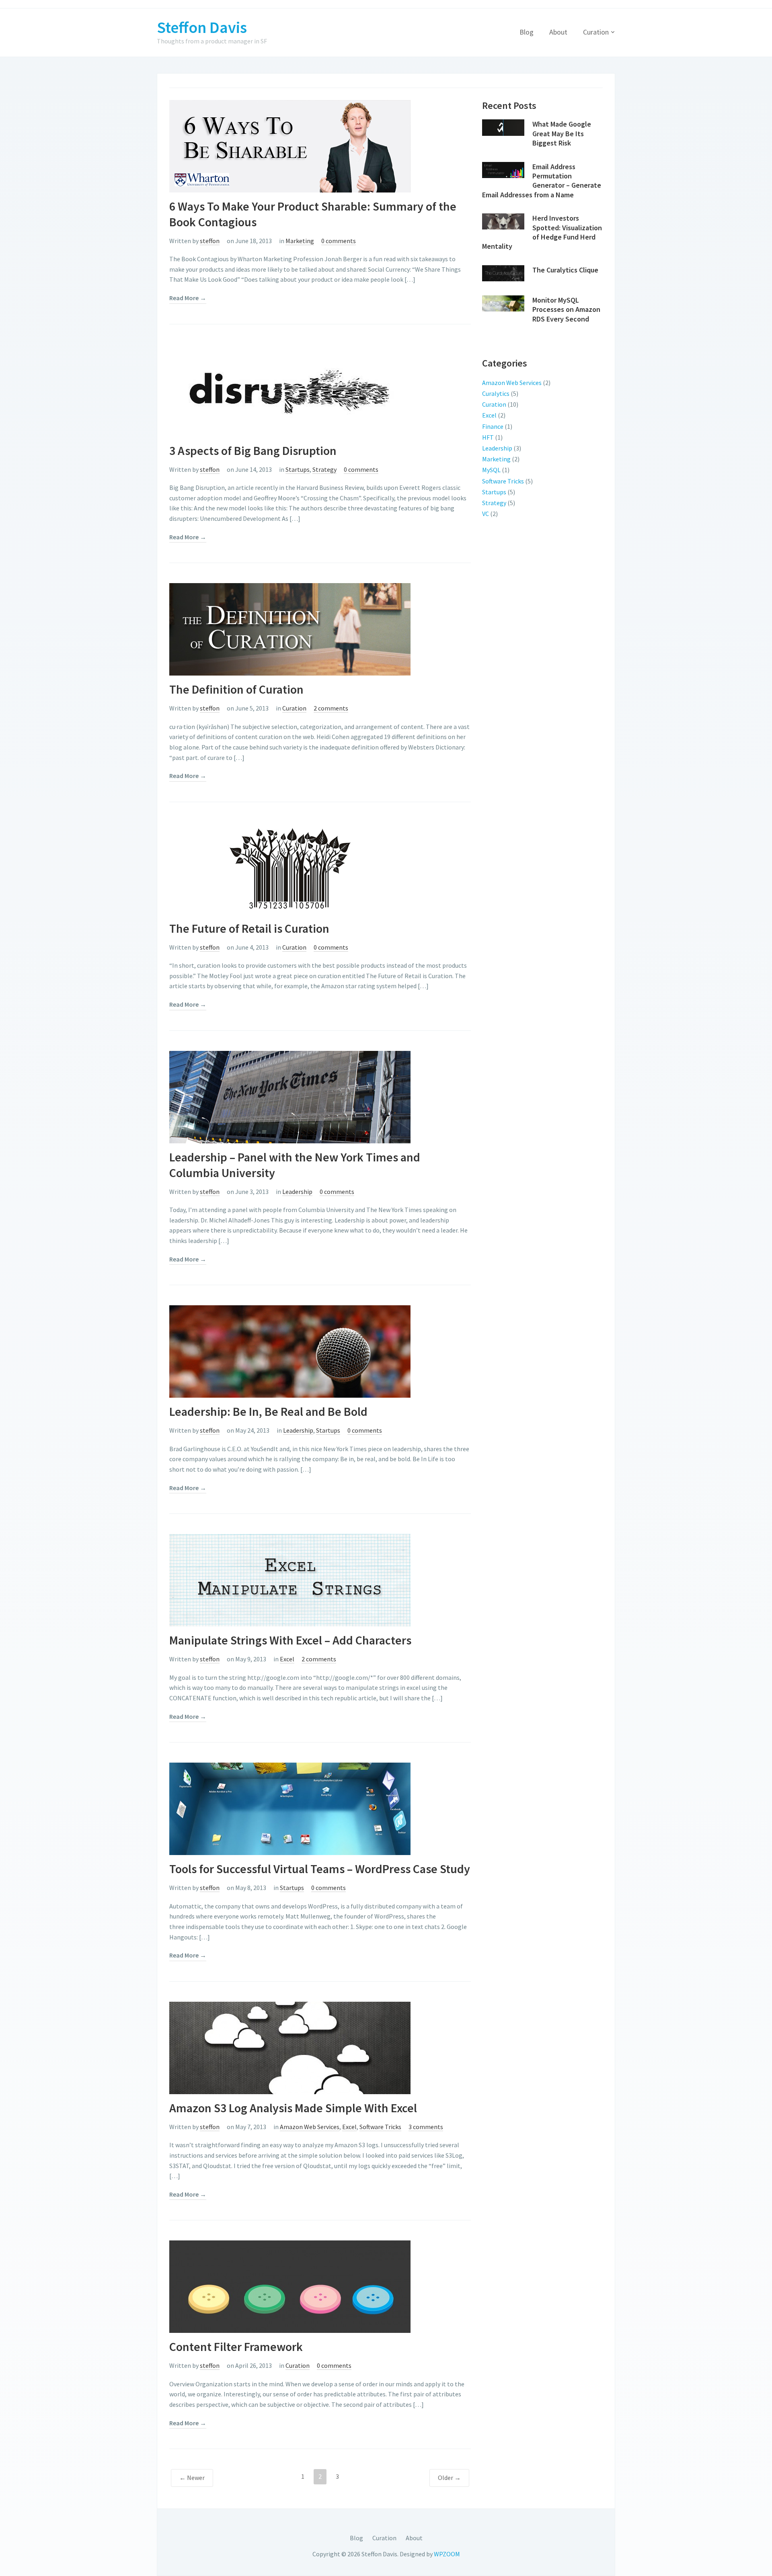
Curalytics (496, 393)
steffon (210, 241)
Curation (596, 32)
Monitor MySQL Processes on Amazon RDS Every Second (566, 309)
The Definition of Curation (236, 689)
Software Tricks (380, 2127)
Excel (287, 1659)
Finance (493, 426)
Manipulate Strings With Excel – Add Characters (290, 1640)
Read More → (188, 298)
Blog (527, 32)
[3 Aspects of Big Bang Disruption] (290, 389)
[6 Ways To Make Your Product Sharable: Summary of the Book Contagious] (290, 145)
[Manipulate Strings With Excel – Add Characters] (290, 1579)
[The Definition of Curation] (290, 629)
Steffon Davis (202, 27)
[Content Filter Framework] (290, 2286)
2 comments (331, 708)
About (558, 32)
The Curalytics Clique (565, 270)
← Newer (192, 2478)
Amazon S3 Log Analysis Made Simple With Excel (293, 2108)
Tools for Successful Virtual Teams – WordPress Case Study (320, 1869)
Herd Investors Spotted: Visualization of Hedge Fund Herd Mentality (542, 232)
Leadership (297, 1192)
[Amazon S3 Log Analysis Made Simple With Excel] (290, 2047)
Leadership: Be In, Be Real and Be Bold (268, 1411)
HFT (488, 437)
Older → (449, 2478)
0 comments (339, 241)
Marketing (300, 241)
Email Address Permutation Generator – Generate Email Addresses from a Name (542, 181)
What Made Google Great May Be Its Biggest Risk (562, 133)
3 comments (426, 2127)
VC (486, 514)
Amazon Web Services (310, 2127)
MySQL (491, 470)
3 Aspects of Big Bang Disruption (253, 450)
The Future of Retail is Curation (249, 928)
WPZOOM (447, 2554)
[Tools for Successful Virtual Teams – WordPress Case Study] (290, 1808)
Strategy (324, 469)
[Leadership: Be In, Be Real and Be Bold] (290, 1351)
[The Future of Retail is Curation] (290, 868)
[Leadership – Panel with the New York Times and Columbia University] (290, 1096)
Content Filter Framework (236, 2347)
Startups (298, 469)
